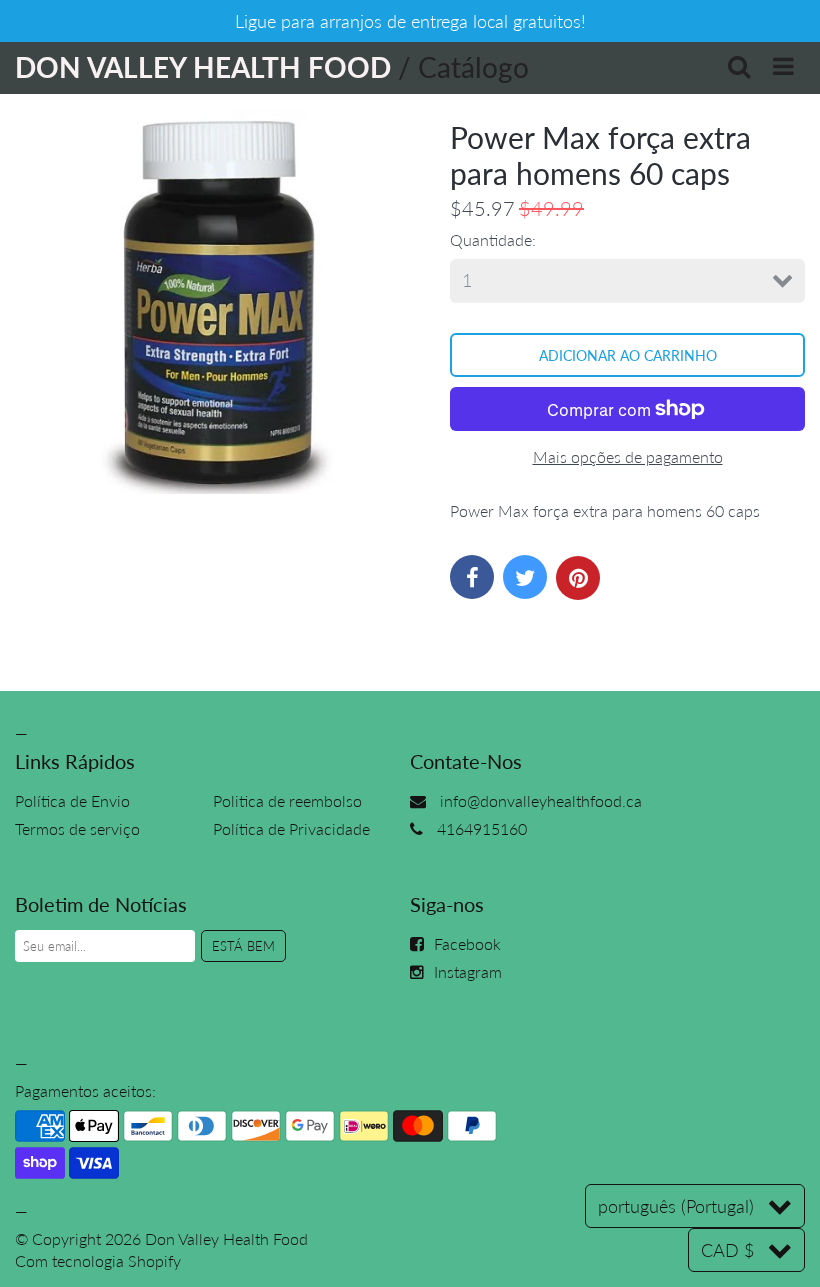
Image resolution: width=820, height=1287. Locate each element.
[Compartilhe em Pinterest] (578, 578)
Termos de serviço (77, 828)
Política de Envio (72, 800)
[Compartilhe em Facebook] (472, 577)
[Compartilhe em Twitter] (525, 577)
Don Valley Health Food (226, 1238)
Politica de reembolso (287, 800)
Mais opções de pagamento (628, 456)
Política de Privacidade (291, 828)
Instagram (468, 971)
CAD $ (727, 1250)
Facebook (467, 943)
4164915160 (482, 828)
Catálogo (473, 67)
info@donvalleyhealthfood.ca (541, 800)
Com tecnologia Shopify (98, 1260)
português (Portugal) (676, 1206)
